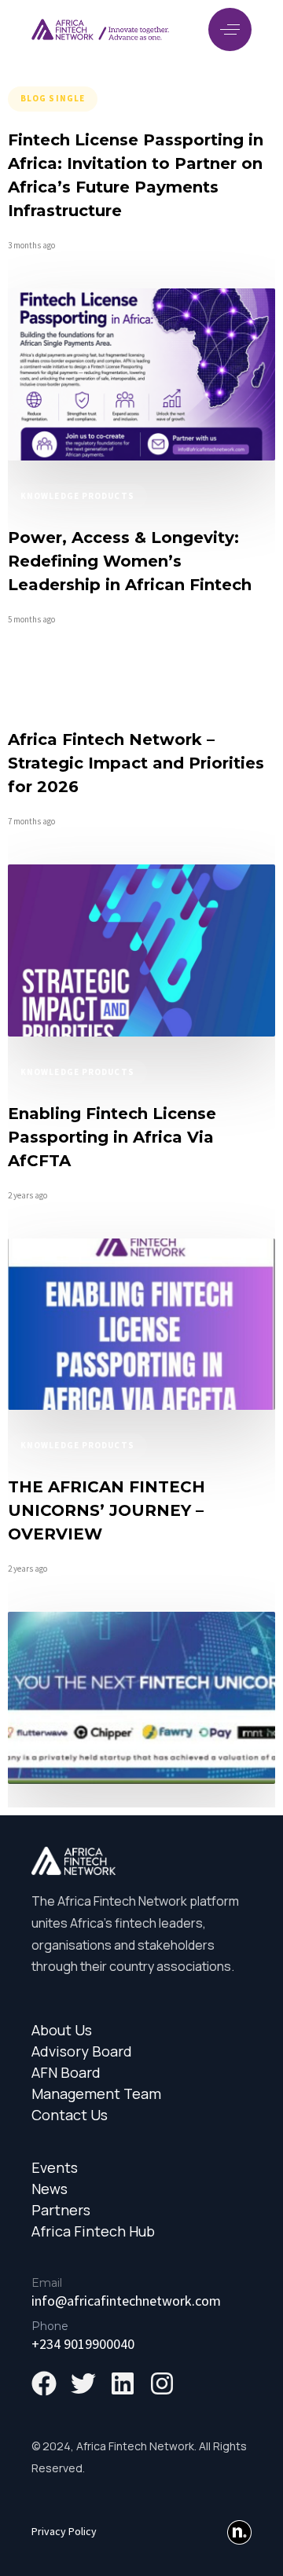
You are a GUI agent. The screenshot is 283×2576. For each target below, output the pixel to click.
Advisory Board (82, 2051)
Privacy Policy (64, 2531)
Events (55, 2168)
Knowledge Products (77, 496)
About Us (62, 2030)
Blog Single (53, 98)
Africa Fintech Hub (93, 2231)
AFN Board (66, 2073)
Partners (61, 2210)
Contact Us (70, 2115)
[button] (230, 29)
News (50, 2189)
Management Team (96, 2094)
